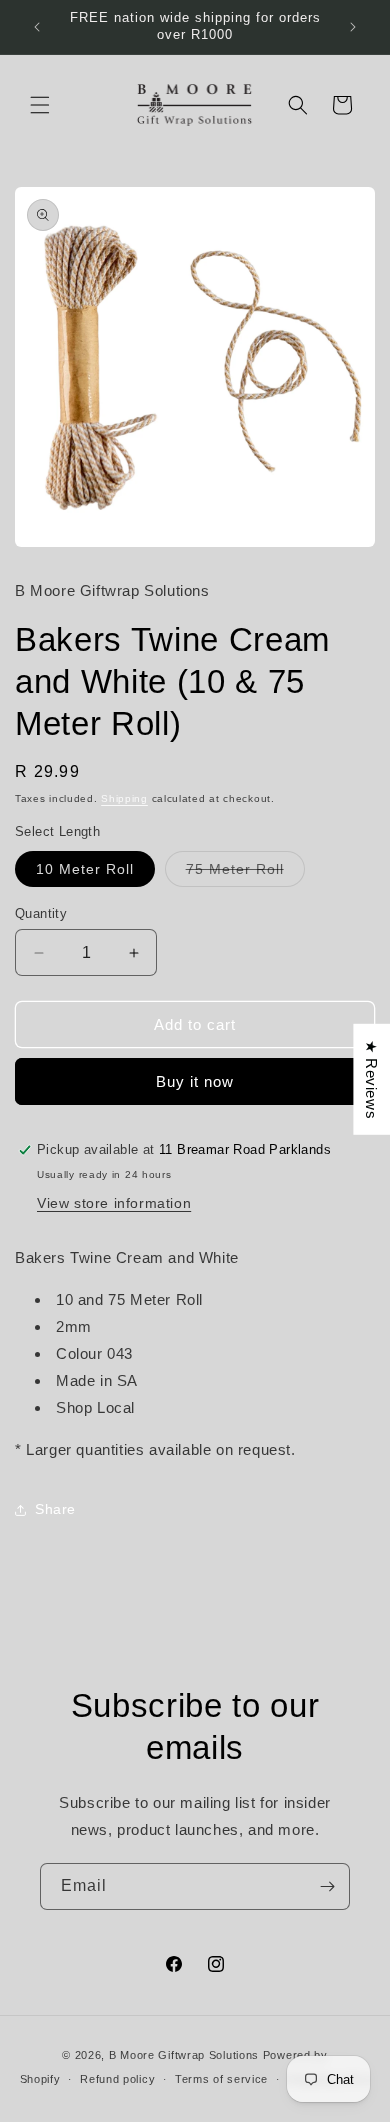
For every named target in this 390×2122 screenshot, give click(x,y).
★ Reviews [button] (371, 1079)
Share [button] (55, 1509)
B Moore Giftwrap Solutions (184, 2055)
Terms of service (221, 2079)
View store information (114, 1203)
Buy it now (195, 1081)
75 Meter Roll (245, 873)
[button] (40, 105)
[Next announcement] (353, 27)
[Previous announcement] (37, 27)
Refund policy (117, 2079)
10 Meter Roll (85, 869)
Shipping (124, 798)
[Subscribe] (327, 1886)
